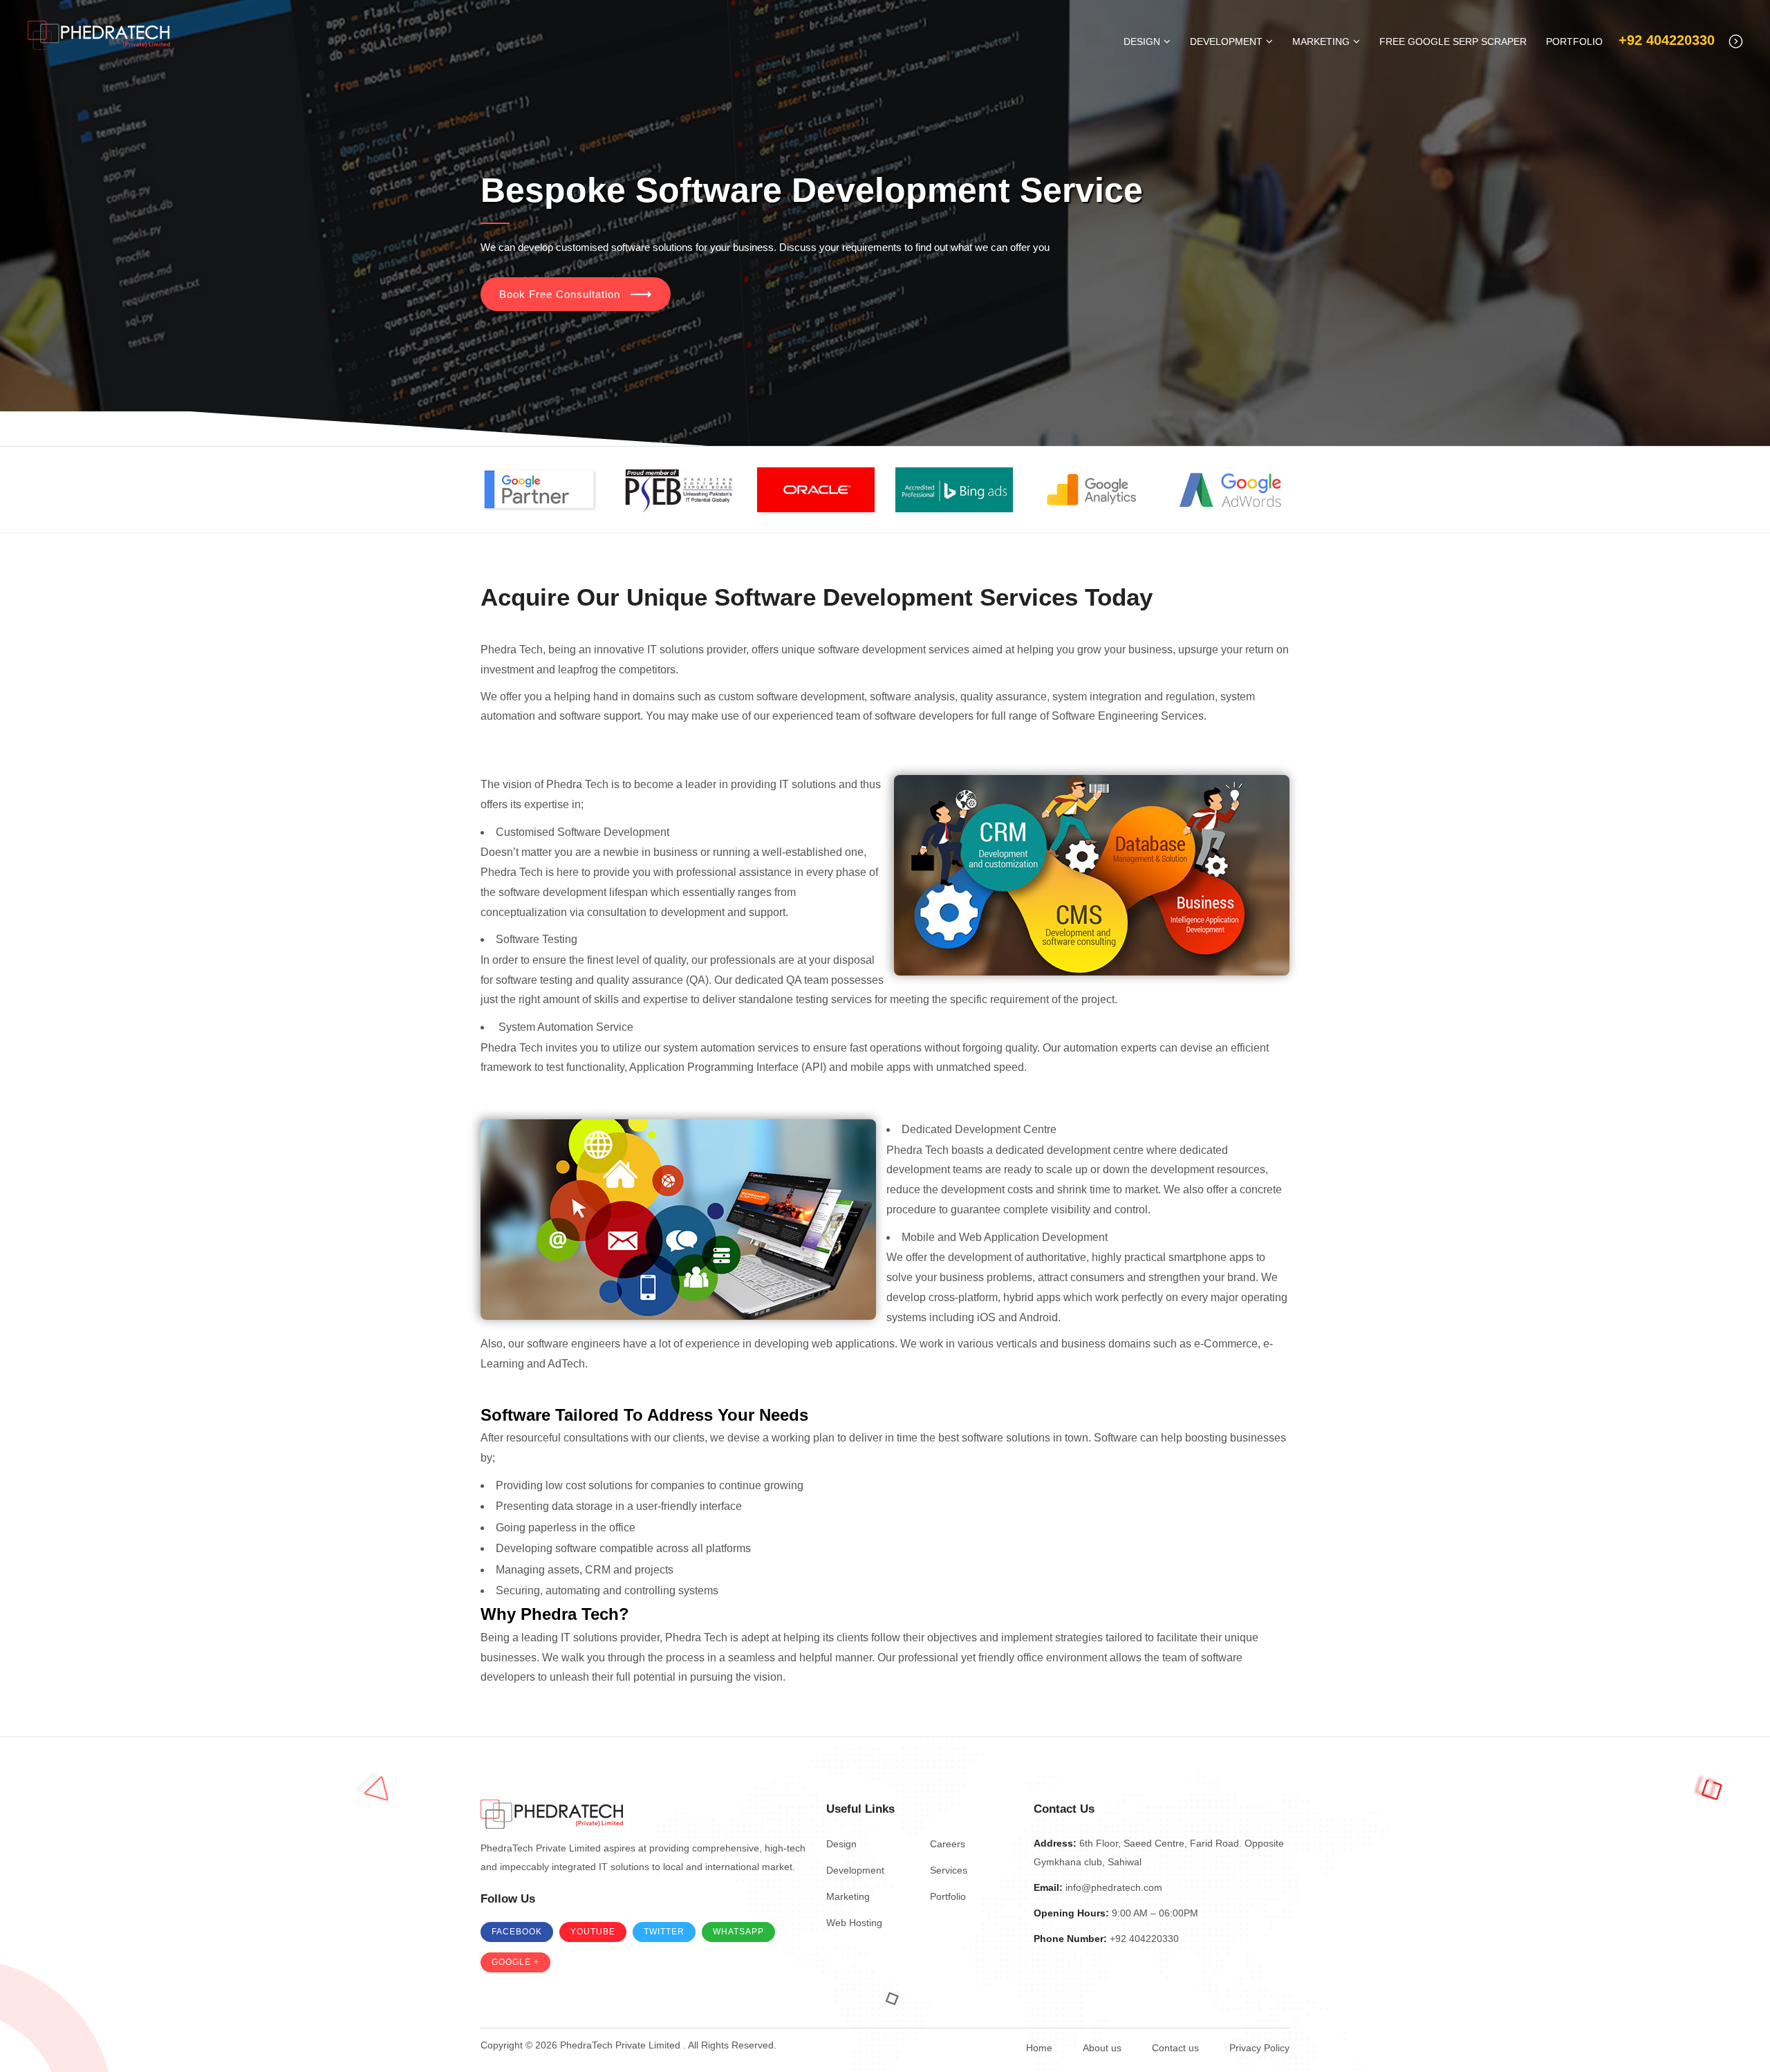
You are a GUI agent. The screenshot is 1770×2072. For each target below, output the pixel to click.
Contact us (1175, 2048)
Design (1142, 41)
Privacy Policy (1259, 2048)
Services (949, 1870)
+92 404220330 (1667, 40)
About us (1102, 2048)
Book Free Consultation (560, 294)
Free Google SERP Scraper (1453, 41)
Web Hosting (854, 1923)
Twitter (664, 1932)
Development (1226, 41)
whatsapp (738, 1932)
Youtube (593, 1932)
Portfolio (1574, 41)
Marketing (1321, 41)
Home (1039, 2048)
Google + (515, 1962)
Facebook (517, 1932)
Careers (948, 1844)
